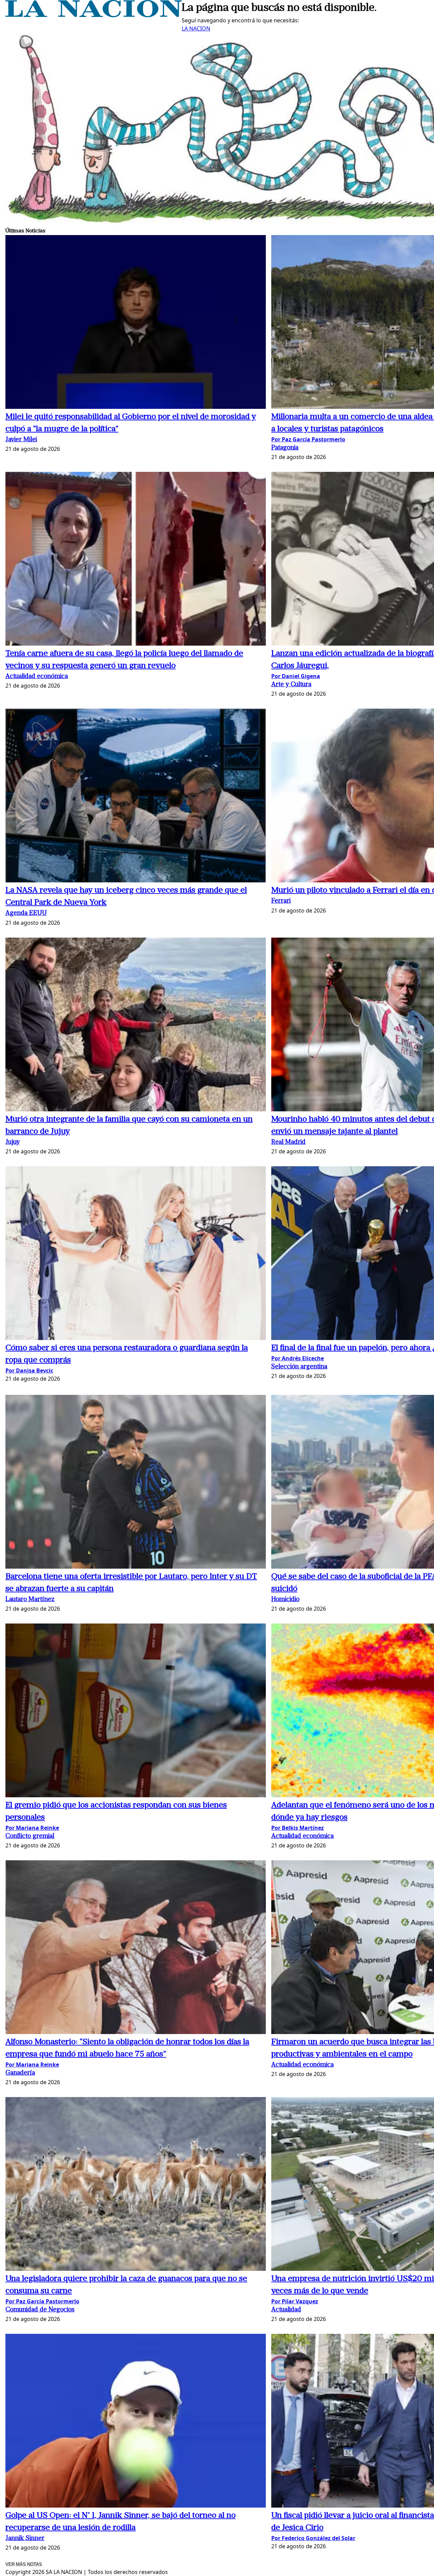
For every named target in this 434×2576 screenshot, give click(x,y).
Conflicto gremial (30, 1836)
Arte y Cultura (291, 685)
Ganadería (20, 2073)
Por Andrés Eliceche (298, 1358)
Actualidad (286, 2310)
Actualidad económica (37, 677)
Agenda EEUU (26, 913)
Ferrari (281, 901)
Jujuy (13, 1142)
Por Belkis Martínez (298, 1828)
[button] (136, 323)
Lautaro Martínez (30, 1600)
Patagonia (285, 448)
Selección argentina (299, 1367)
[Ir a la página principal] (94, 15)
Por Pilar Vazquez (295, 2301)
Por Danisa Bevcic (29, 1370)
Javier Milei (21, 440)
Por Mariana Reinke (32, 1828)
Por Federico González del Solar (313, 2538)
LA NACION (196, 28)
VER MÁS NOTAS (24, 2564)
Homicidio (285, 1600)
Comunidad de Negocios (40, 2310)
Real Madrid (288, 1142)
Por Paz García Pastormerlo (308, 439)
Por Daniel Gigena (296, 676)
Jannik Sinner (25, 2539)
